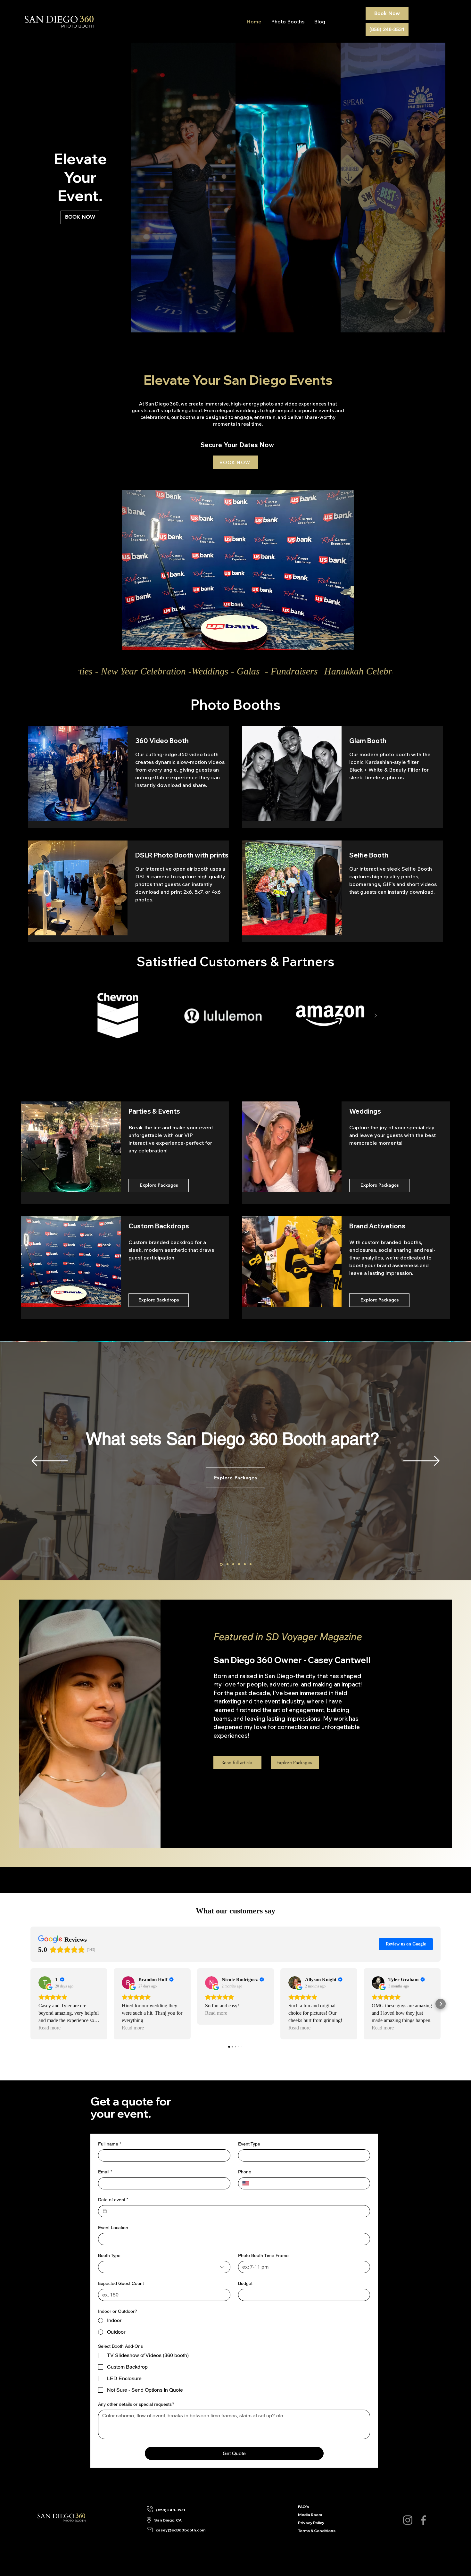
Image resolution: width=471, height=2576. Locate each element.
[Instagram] (408, 2520)
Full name (110, 2144)
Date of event (113, 2200)
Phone (245, 2172)
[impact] (251, 1564)
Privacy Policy (307, 2523)
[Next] (421, 1461)
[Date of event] (105, 2211)
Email (105, 2172)
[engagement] (239, 1564)
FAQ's (303, 2507)
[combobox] (164, 2267)
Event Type (249, 2144)
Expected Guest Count (121, 2283)
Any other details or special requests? (136, 2404)
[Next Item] (376, 1016)
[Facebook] (423, 2520)
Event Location (113, 2228)
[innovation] (233, 1564)
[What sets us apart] (221, 1564)
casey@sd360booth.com (181, 2530)
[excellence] (227, 1564)
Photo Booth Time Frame (263, 2255)
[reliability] (245, 1564)
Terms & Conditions (307, 2531)
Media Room (307, 2515)
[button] (238, 570)
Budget (245, 2283)
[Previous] (50, 1461)
